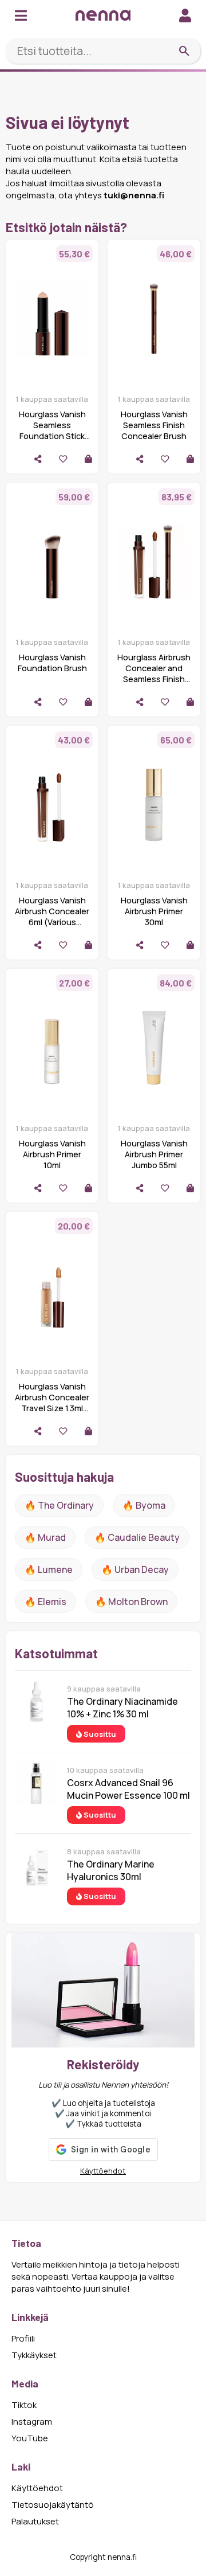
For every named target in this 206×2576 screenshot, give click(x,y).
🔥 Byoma (144, 1505)
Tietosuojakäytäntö (53, 2505)
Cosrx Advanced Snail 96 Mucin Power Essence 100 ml (128, 1789)
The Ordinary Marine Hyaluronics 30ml (111, 1870)
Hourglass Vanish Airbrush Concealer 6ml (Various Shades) (52, 917)
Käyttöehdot (103, 2171)
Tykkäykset (34, 2355)
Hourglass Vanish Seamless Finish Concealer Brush (154, 425)
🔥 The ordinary (59, 1505)
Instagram (32, 2422)
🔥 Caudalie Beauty (137, 1537)
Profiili (23, 2338)
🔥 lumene (49, 1569)
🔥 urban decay (135, 1569)
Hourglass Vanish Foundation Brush (52, 663)
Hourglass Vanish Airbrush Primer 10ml (52, 1154)
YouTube (30, 2438)
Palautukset (35, 2521)
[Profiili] (185, 15)
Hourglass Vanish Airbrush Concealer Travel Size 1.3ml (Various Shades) (52, 1403)
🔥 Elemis (45, 1602)
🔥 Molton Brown (131, 1602)
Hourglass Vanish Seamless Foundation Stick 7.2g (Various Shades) (52, 436)
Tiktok (24, 2405)
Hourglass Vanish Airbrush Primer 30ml (154, 911)
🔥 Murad (45, 1537)
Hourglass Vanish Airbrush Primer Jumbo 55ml (154, 1154)
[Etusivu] (103, 15)
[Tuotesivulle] (88, 459)
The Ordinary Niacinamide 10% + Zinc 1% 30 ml (122, 1708)
